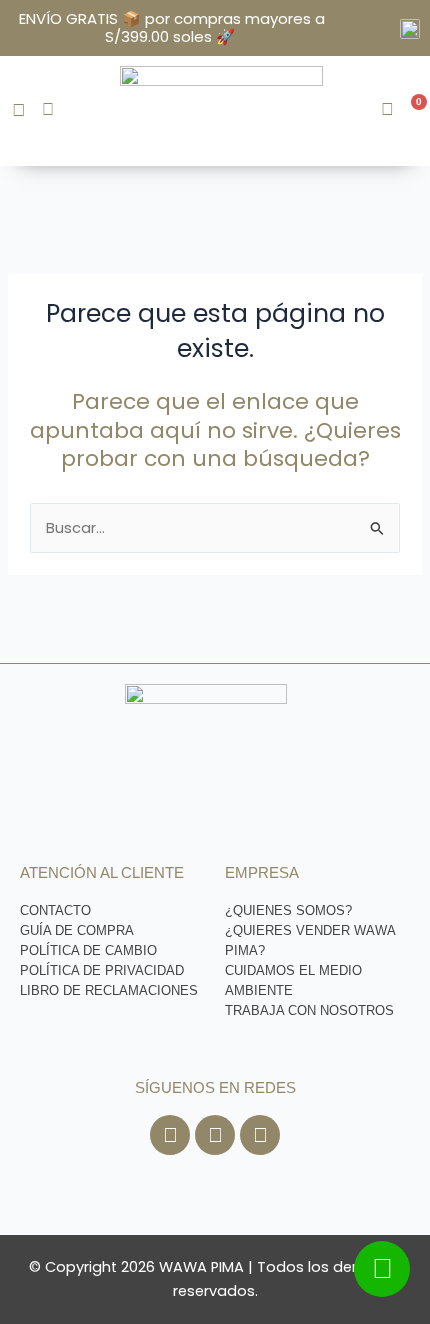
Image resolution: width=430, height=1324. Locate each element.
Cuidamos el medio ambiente (293, 980)
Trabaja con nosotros (309, 1010)
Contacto (55, 910)
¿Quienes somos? (288, 910)
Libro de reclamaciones (109, 990)
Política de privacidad (102, 970)
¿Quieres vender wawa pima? (310, 940)
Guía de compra (77, 930)
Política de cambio (88, 950)
